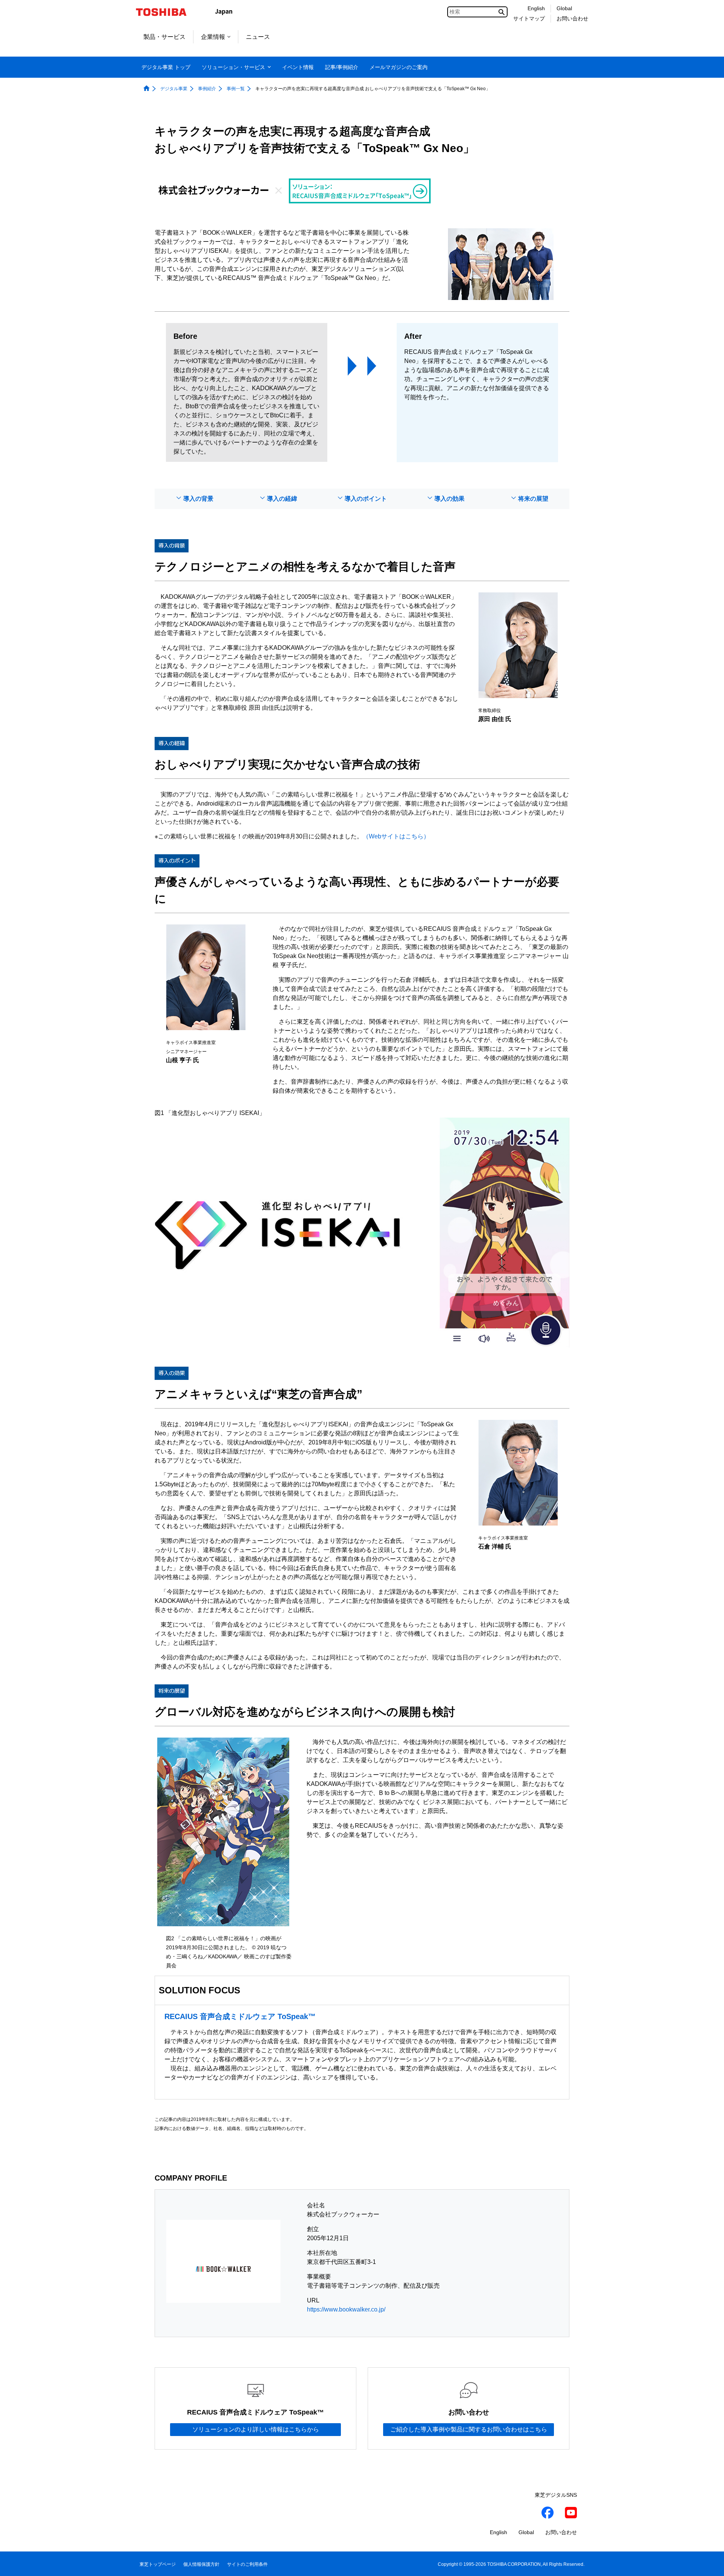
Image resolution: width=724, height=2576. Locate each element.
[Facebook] (548, 2514)
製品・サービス (164, 37)
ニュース (258, 37)
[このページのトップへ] (708, 2563)
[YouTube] (571, 2514)
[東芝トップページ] (166, 12)
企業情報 (213, 37)
